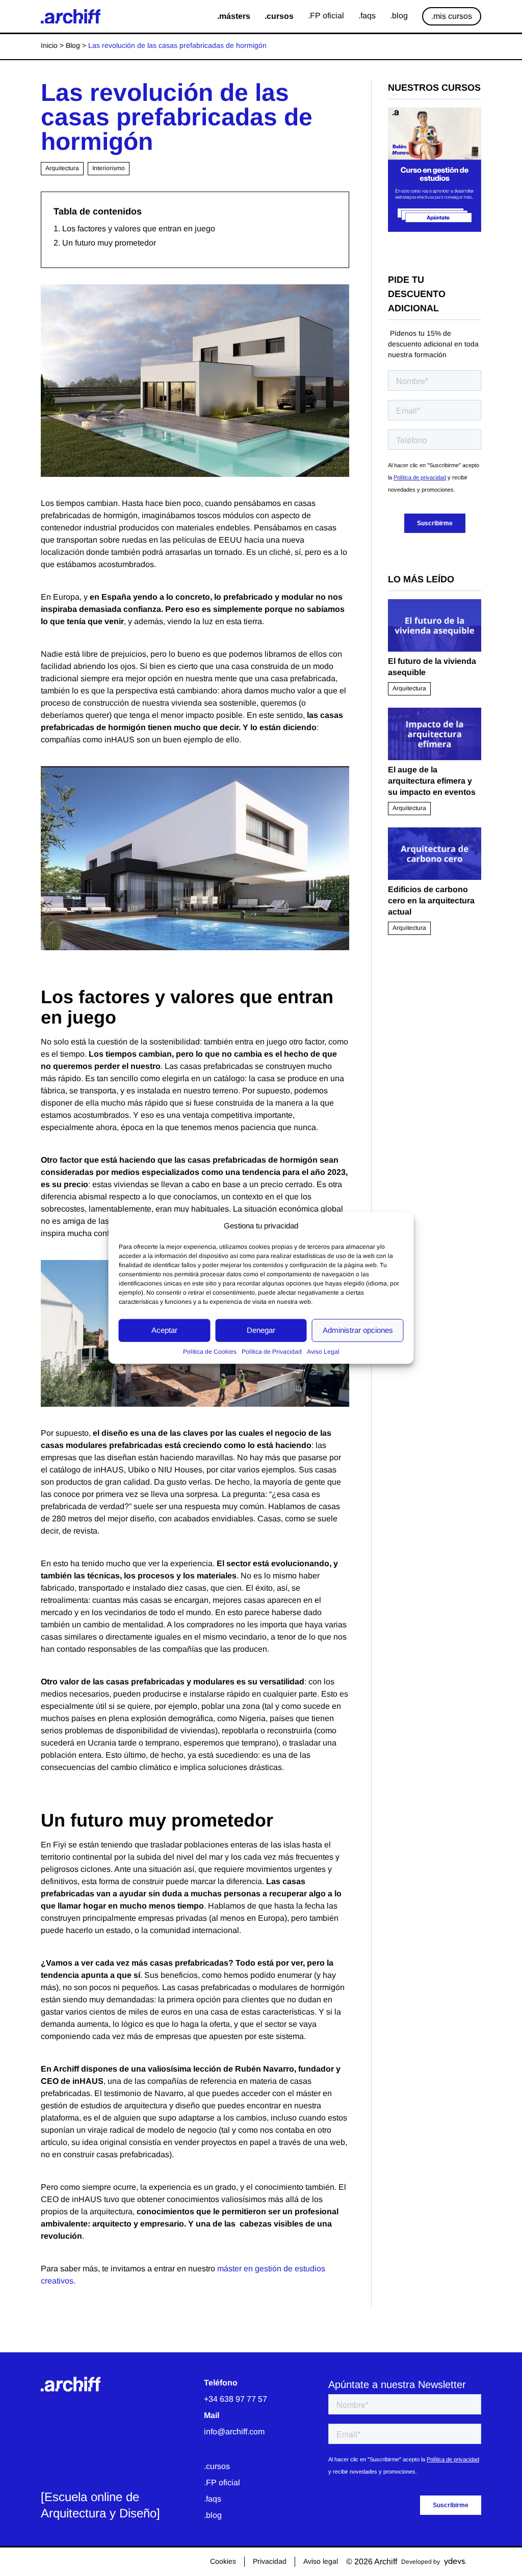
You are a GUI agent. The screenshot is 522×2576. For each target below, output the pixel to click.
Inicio (49, 45)
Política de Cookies (210, 1351)
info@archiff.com (234, 2432)
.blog (213, 2515)
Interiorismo (109, 168)
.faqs (213, 2499)
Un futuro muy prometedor (109, 243)
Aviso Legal (323, 1351)
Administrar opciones (358, 1330)
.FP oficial (222, 2483)
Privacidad (270, 2561)
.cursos (217, 2466)
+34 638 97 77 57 (236, 2399)
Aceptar (164, 1330)
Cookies (223, 2561)
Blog (73, 45)
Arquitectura (62, 168)
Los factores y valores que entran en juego (139, 229)
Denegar (261, 1330)
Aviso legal (321, 2561)
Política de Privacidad (272, 1351)
